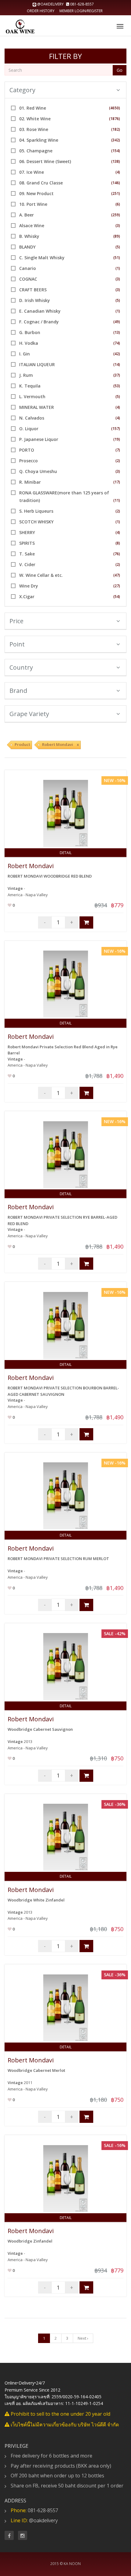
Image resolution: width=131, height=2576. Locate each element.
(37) (117, 375)
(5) (118, 247)
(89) (117, 236)
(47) (117, 575)
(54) (117, 597)
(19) (117, 439)
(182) (116, 129)
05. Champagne (36, 151)
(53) (117, 386)
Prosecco (28, 461)
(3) (118, 226)
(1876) (115, 119)
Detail (66, 853)
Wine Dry (29, 586)
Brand (18, 691)
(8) (118, 543)
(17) (117, 482)
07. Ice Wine (32, 172)
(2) (118, 461)
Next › (83, 2338)
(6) (118, 204)
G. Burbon (30, 332)
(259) (116, 215)
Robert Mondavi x (60, 744)
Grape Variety (29, 714)
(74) (117, 343)
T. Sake (27, 554)
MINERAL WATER (37, 407)
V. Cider (27, 564)
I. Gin (25, 354)
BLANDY (27, 247)
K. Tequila (30, 386)
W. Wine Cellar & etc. (41, 575)
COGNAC (28, 279)
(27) (117, 586)
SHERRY (27, 532)
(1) (118, 268)
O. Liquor (29, 429)
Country (21, 667)
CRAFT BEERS (33, 290)
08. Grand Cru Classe (41, 183)
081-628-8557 (81, 4)
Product (22, 744)
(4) (118, 172)
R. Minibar (30, 482)
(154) (116, 151)
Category (22, 90)
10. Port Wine (33, 204)
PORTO (27, 450)
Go (120, 70)
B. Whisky (29, 236)
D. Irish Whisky (35, 300)
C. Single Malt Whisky (42, 258)
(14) (117, 364)
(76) (117, 554)
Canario (28, 268)
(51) (117, 258)
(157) (116, 429)
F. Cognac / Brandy (39, 322)
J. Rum (26, 375)
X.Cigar (27, 597)
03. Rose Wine (34, 129)
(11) (117, 500)
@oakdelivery (50, 4)
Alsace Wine (32, 226)
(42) (117, 354)
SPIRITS (27, 543)
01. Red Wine (33, 108)
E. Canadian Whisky (40, 311)
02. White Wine (35, 119)
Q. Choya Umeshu (38, 471)
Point (17, 644)
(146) (116, 183)
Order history (41, 11)
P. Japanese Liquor (39, 439)
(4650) (115, 108)
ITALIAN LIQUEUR (37, 364)
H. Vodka (29, 343)
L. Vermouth (32, 397)
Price (16, 621)
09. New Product (36, 193)
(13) (117, 332)
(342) (116, 140)
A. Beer (27, 215)
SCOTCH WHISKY (36, 522)
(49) (117, 322)
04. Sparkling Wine (39, 140)
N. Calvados (32, 418)
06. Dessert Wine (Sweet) (45, 161)
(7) (118, 450)
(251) (116, 193)
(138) (116, 161)
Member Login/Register (81, 11)
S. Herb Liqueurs (36, 511)
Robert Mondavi (31, 866)
